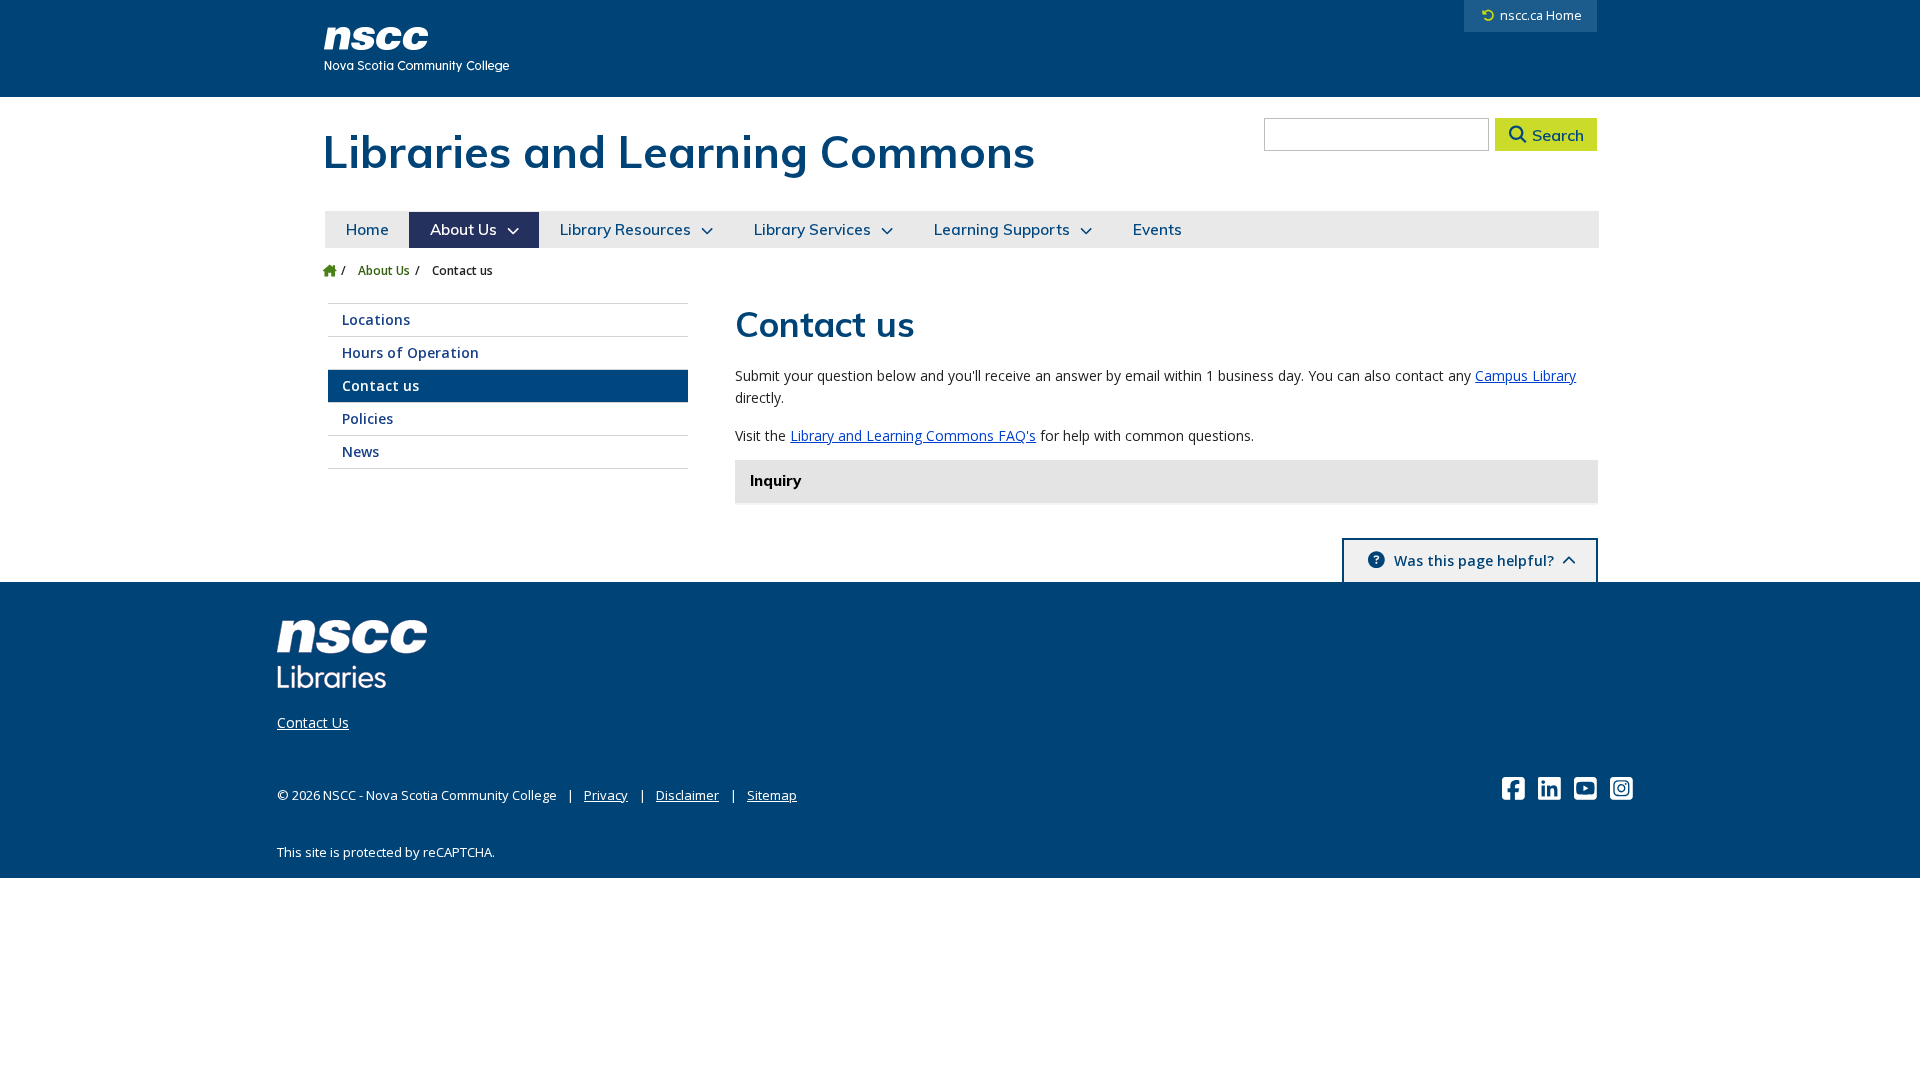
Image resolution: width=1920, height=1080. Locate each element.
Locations (376, 319)
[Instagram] (1623, 788)
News (360, 451)
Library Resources (625, 229)
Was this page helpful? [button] (1474, 560)
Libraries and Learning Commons (679, 151)
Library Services (812, 229)
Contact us (380, 385)
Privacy (606, 795)
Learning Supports (1002, 229)
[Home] (329, 270)
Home (367, 229)
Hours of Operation (410, 352)
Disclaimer (687, 795)
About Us (463, 229)
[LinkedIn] (1551, 788)
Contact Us (313, 723)
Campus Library (1525, 375)
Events (1157, 229)
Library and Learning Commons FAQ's (913, 435)
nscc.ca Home (1541, 15)
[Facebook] (1515, 788)
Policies (367, 418)
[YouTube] (1587, 788)
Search (1558, 135)
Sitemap (772, 795)
